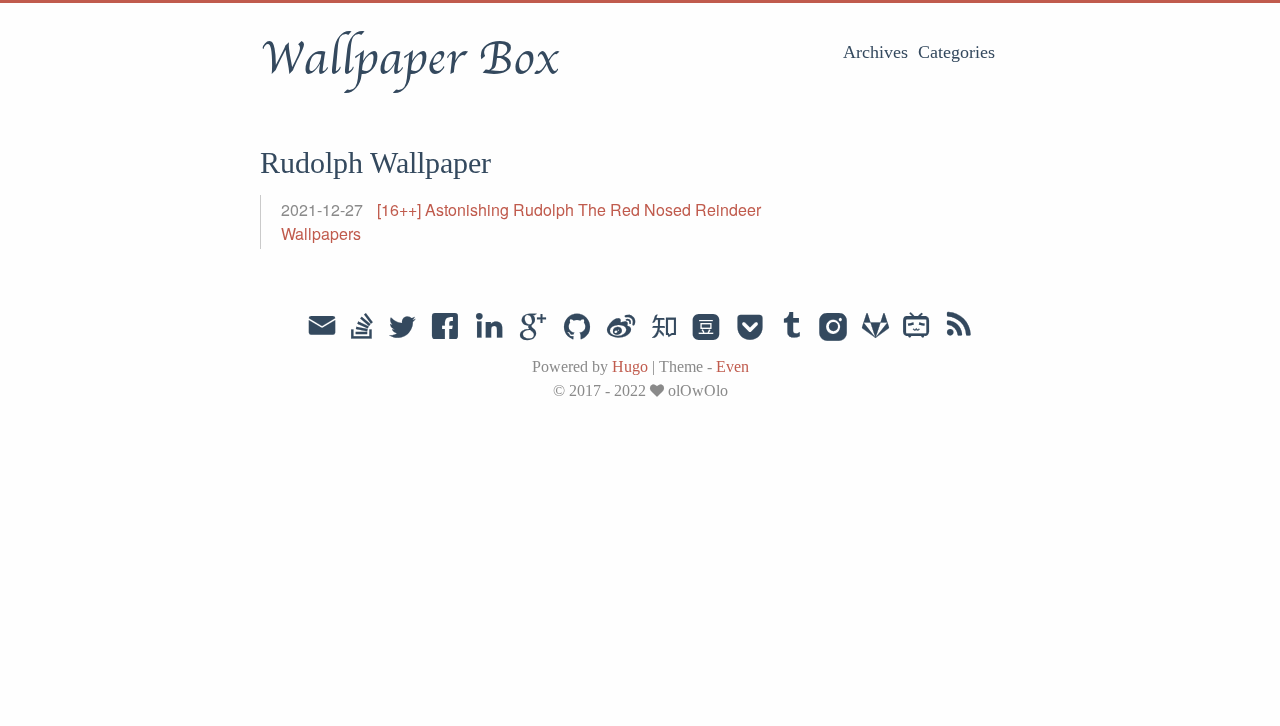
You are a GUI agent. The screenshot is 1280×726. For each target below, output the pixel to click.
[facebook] (445, 328)
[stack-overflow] (362, 328)
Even (732, 366)
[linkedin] (489, 328)
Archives (875, 52)
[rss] (959, 328)
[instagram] (833, 328)
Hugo (630, 366)
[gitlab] (875, 328)
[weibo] (621, 328)
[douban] (706, 328)
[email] (322, 326)
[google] (533, 328)
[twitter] (402, 328)
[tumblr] (792, 328)
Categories (956, 52)
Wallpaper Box (409, 59)
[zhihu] (663, 328)
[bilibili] (916, 328)
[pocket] (750, 328)
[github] (577, 328)
